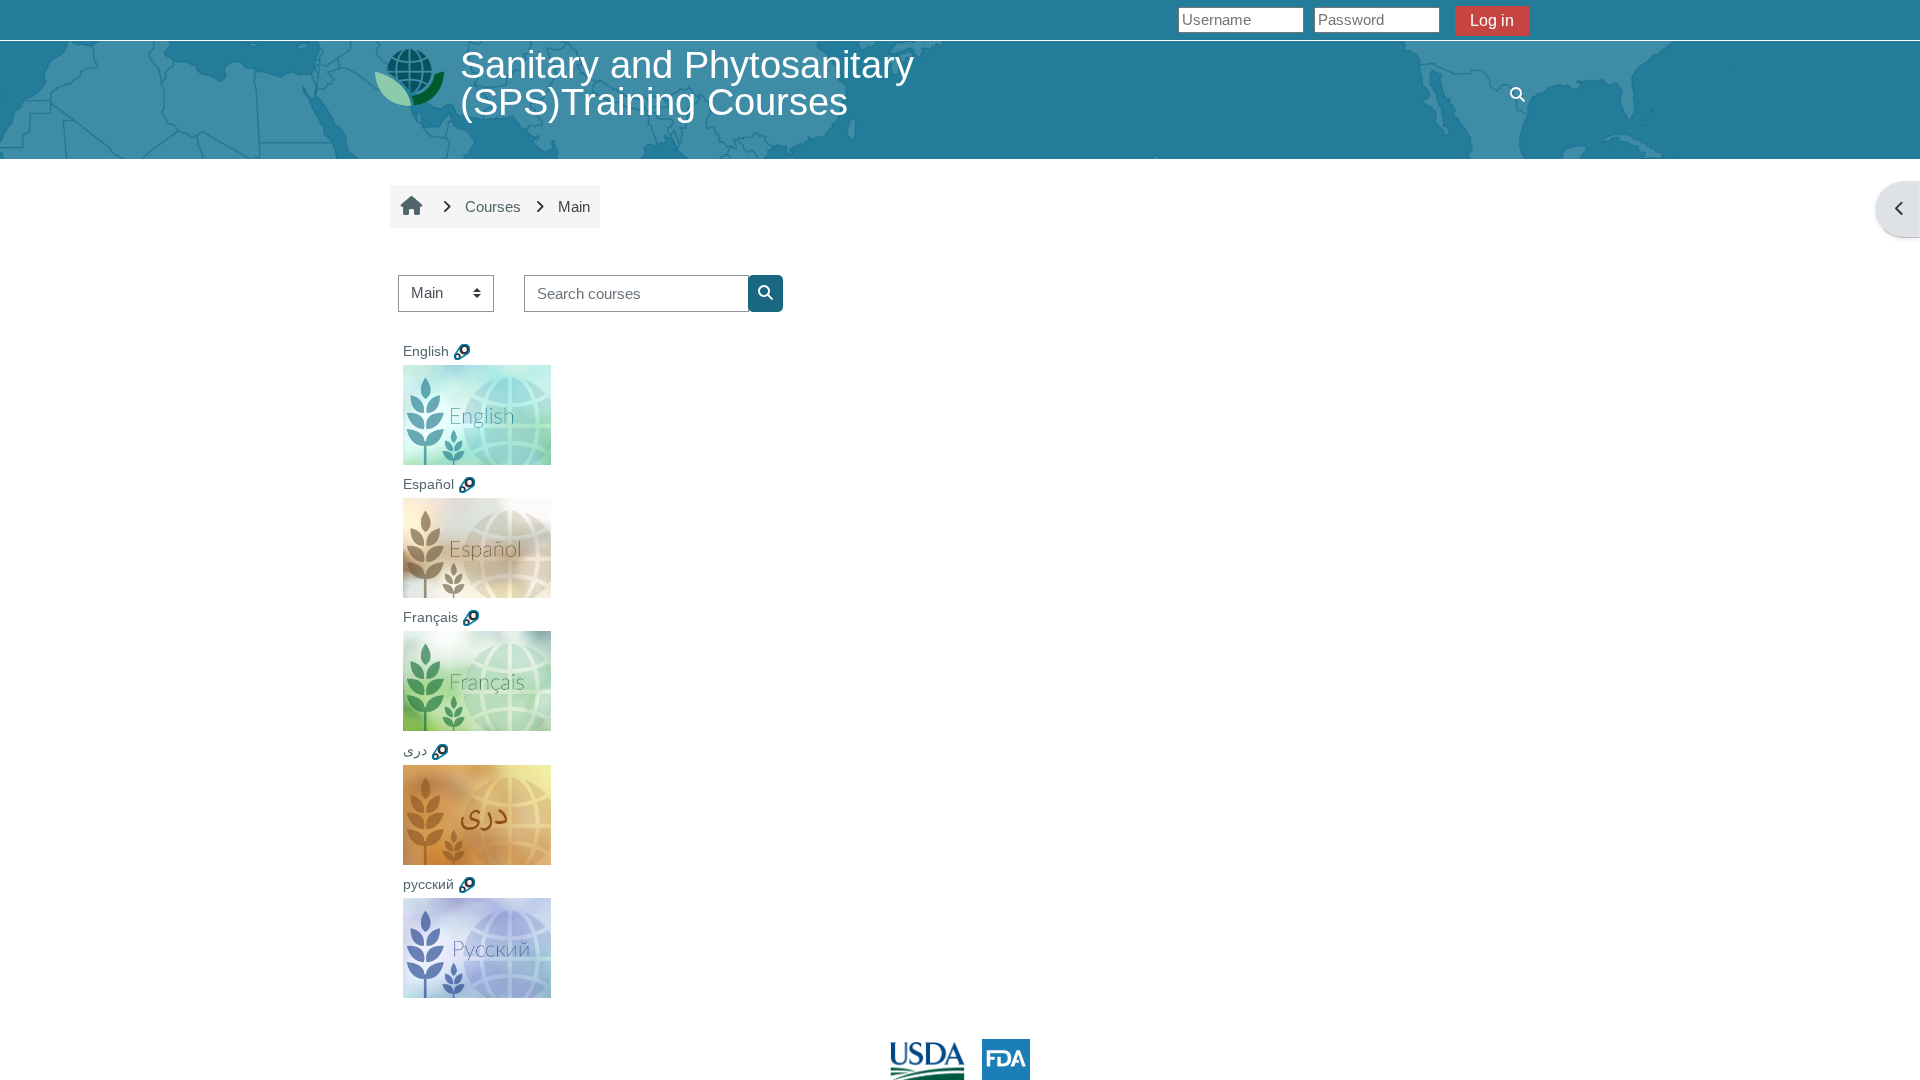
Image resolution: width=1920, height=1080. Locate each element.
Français (430, 617)
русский (428, 884)
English (426, 351)
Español (428, 484)
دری (415, 750)
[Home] (409, 76)
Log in (1492, 20)
